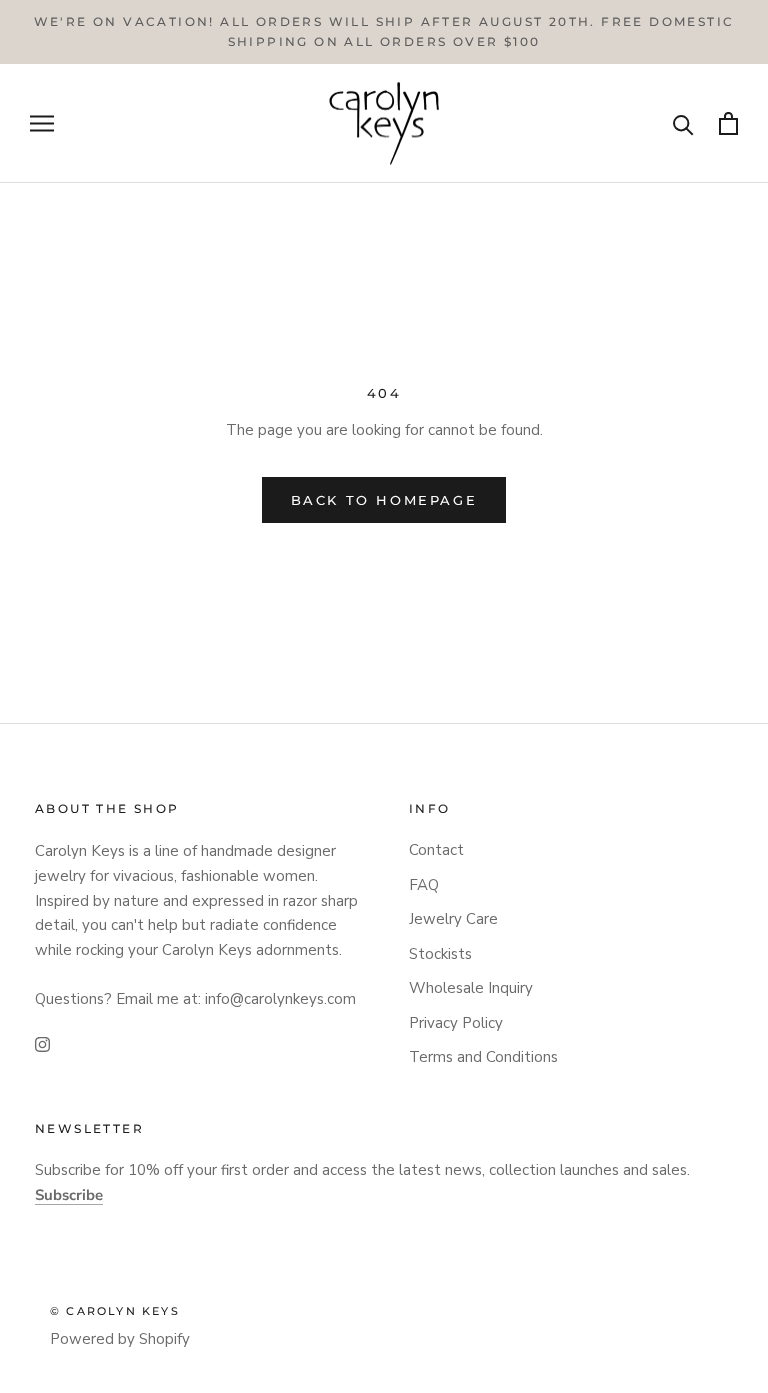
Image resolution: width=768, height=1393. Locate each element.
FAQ (424, 885)
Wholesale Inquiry (471, 988)
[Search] (683, 123)
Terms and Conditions (483, 1057)
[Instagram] (42, 1044)
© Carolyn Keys (115, 1311)
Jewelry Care (453, 919)
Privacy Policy (456, 1023)
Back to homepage (384, 500)
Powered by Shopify (120, 1339)
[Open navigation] (42, 123)
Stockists (440, 954)
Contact (436, 850)
